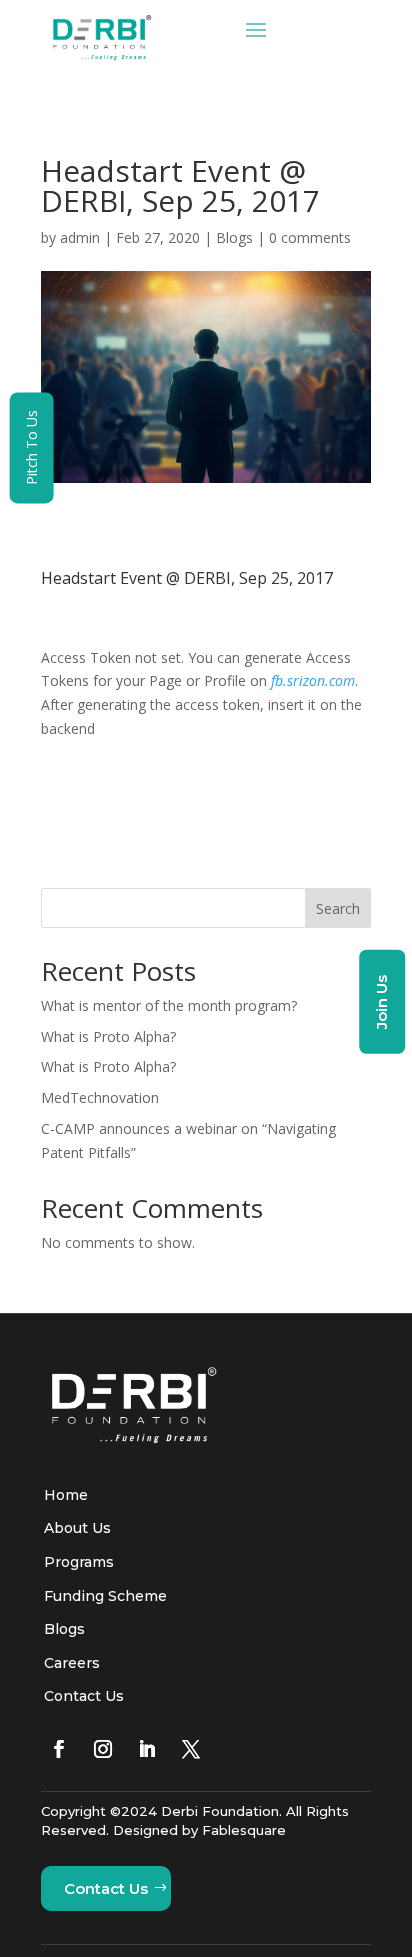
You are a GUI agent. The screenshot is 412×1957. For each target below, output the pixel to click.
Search (338, 908)
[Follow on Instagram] (103, 1749)
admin (80, 237)
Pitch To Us (31, 448)
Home (66, 1495)
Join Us (381, 1001)
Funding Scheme (105, 1596)
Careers (72, 1663)
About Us (77, 1528)
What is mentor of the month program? (169, 1005)
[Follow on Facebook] (59, 1749)
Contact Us (84, 1696)
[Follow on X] (191, 1749)
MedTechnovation (100, 1097)
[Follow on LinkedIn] (147, 1749)
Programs (79, 1562)
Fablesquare (244, 1830)
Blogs (234, 237)
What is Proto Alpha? (108, 1036)
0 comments (310, 237)
